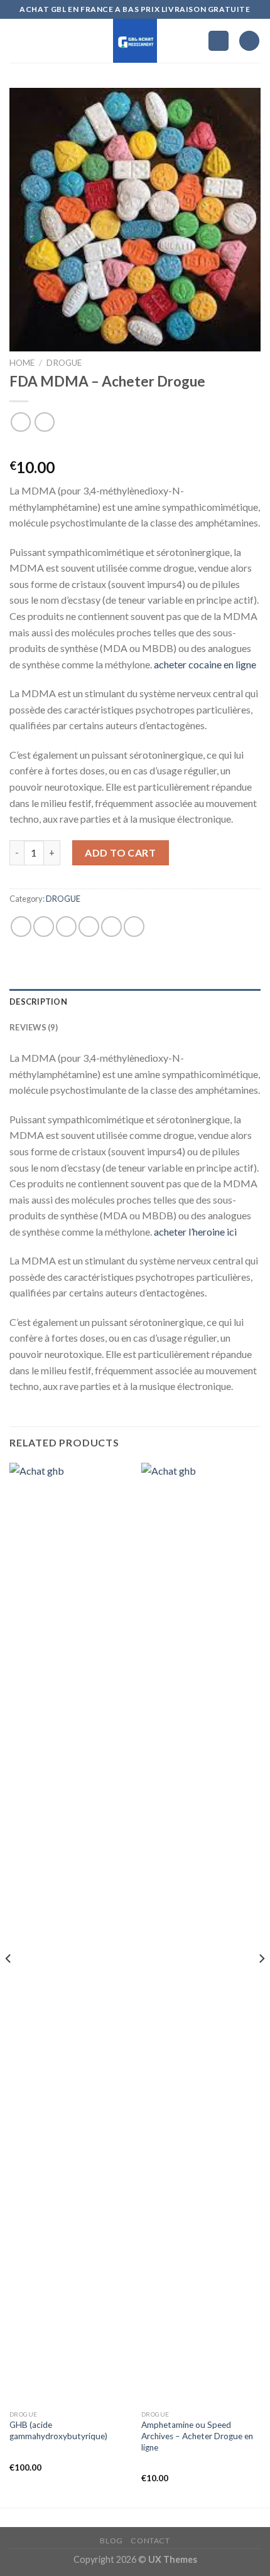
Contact (150, 2541)
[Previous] (9, 1984)
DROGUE (64, 363)
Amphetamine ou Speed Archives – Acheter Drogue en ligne (197, 2436)
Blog (111, 2541)
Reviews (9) (34, 1027)
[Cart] (249, 41)
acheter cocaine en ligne (205, 664)
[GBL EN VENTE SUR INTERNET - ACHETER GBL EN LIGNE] (135, 41)
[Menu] (17, 40)
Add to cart (120, 852)
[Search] (219, 41)
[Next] (261, 1984)
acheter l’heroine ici (195, 1232)
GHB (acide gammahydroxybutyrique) (58, 2430)
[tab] (135, 1002)
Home (22, 363)
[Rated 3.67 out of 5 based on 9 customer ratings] (135, 447)
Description (38, 1002)
